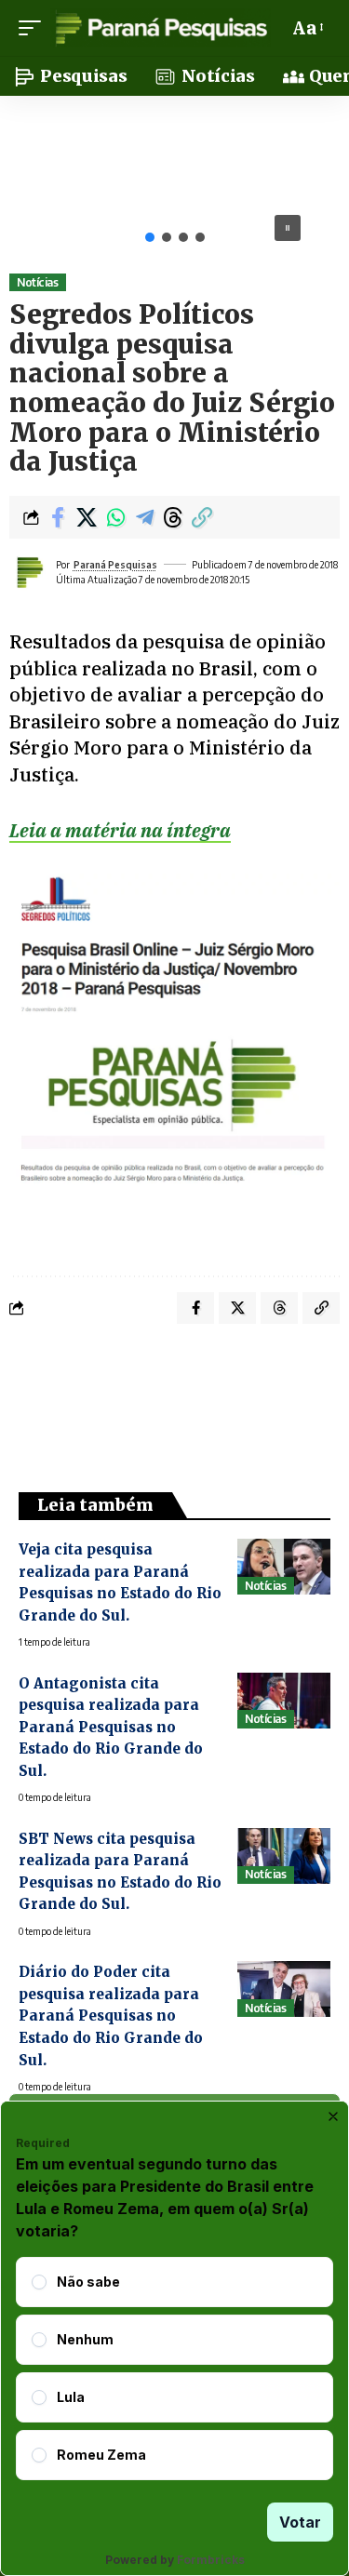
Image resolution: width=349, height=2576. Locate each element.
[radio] (39, 2282)
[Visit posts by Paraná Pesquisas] (29, 572)
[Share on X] (87, 517)
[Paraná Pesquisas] (161, 28)
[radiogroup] (174, 2369)
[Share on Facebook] (58, 517)
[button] (34, 28)
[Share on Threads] (173, 517)
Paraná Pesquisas (115, 565)
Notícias (37, 282)
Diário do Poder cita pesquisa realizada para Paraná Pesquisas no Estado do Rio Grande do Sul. (111, 2015)
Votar (300, 2522)
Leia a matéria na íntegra (120, 830)
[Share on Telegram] (144, 517)
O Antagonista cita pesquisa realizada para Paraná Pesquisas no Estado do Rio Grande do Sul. (111, 1727)
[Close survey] (333, 2116)
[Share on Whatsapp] (115, 517)
